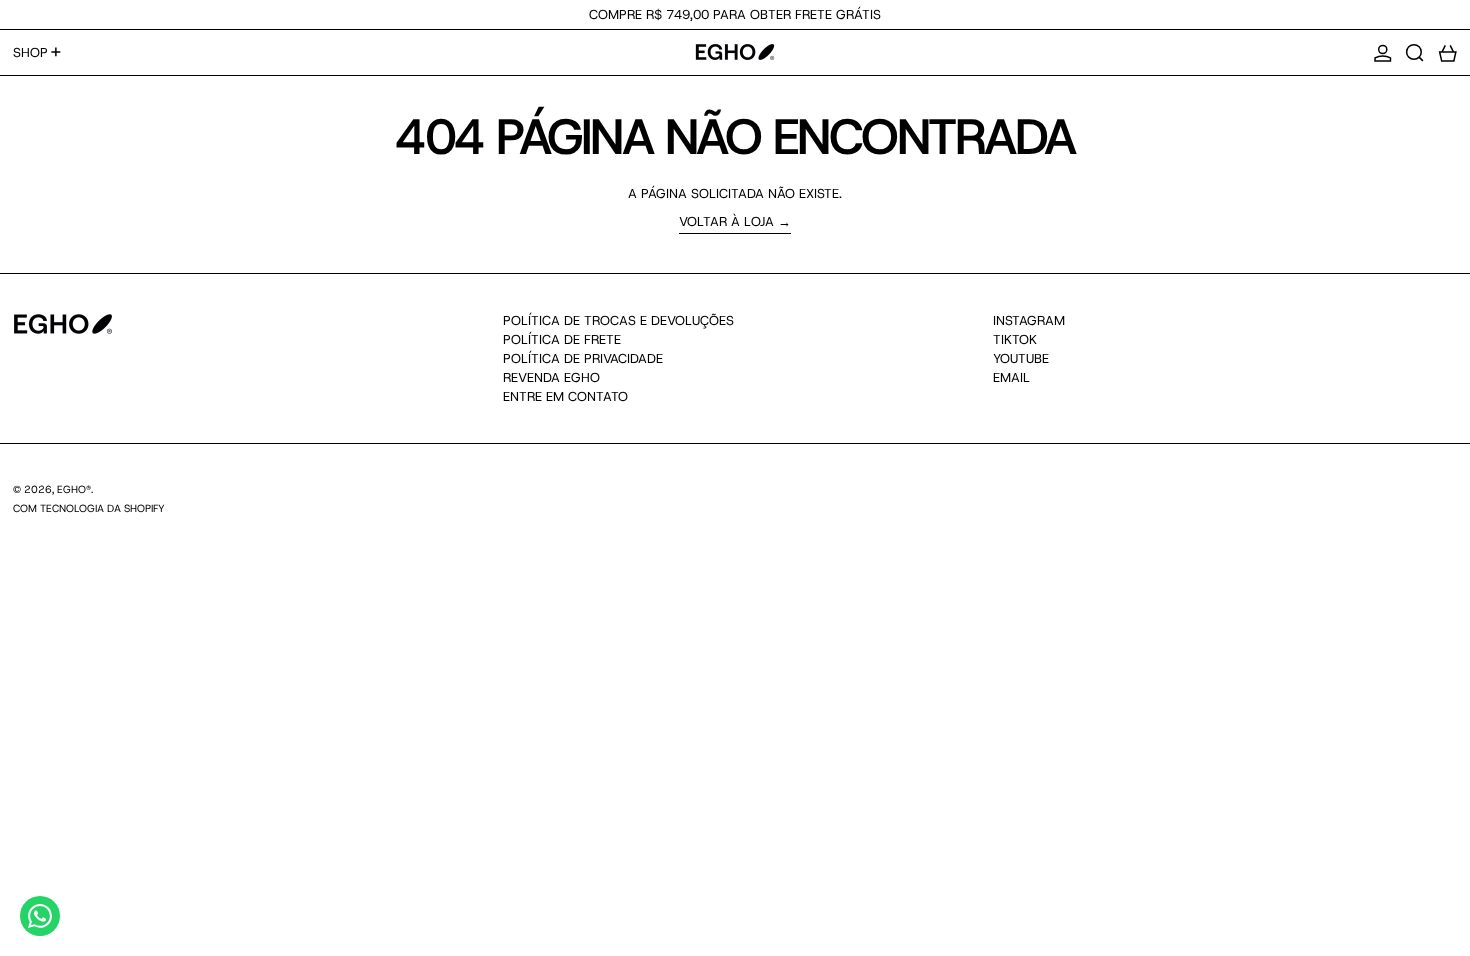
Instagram (1029, 321)
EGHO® (74, 489)
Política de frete (562, 339)
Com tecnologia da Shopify (89, 508)
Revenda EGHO (551, 377)
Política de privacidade (583, 358)
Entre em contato (565, 396)
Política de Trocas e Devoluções (618, 320)
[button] (1415, 53)
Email (1011, 378)
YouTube (1021, 359)
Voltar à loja (726, 222)
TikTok (1015, 340)
